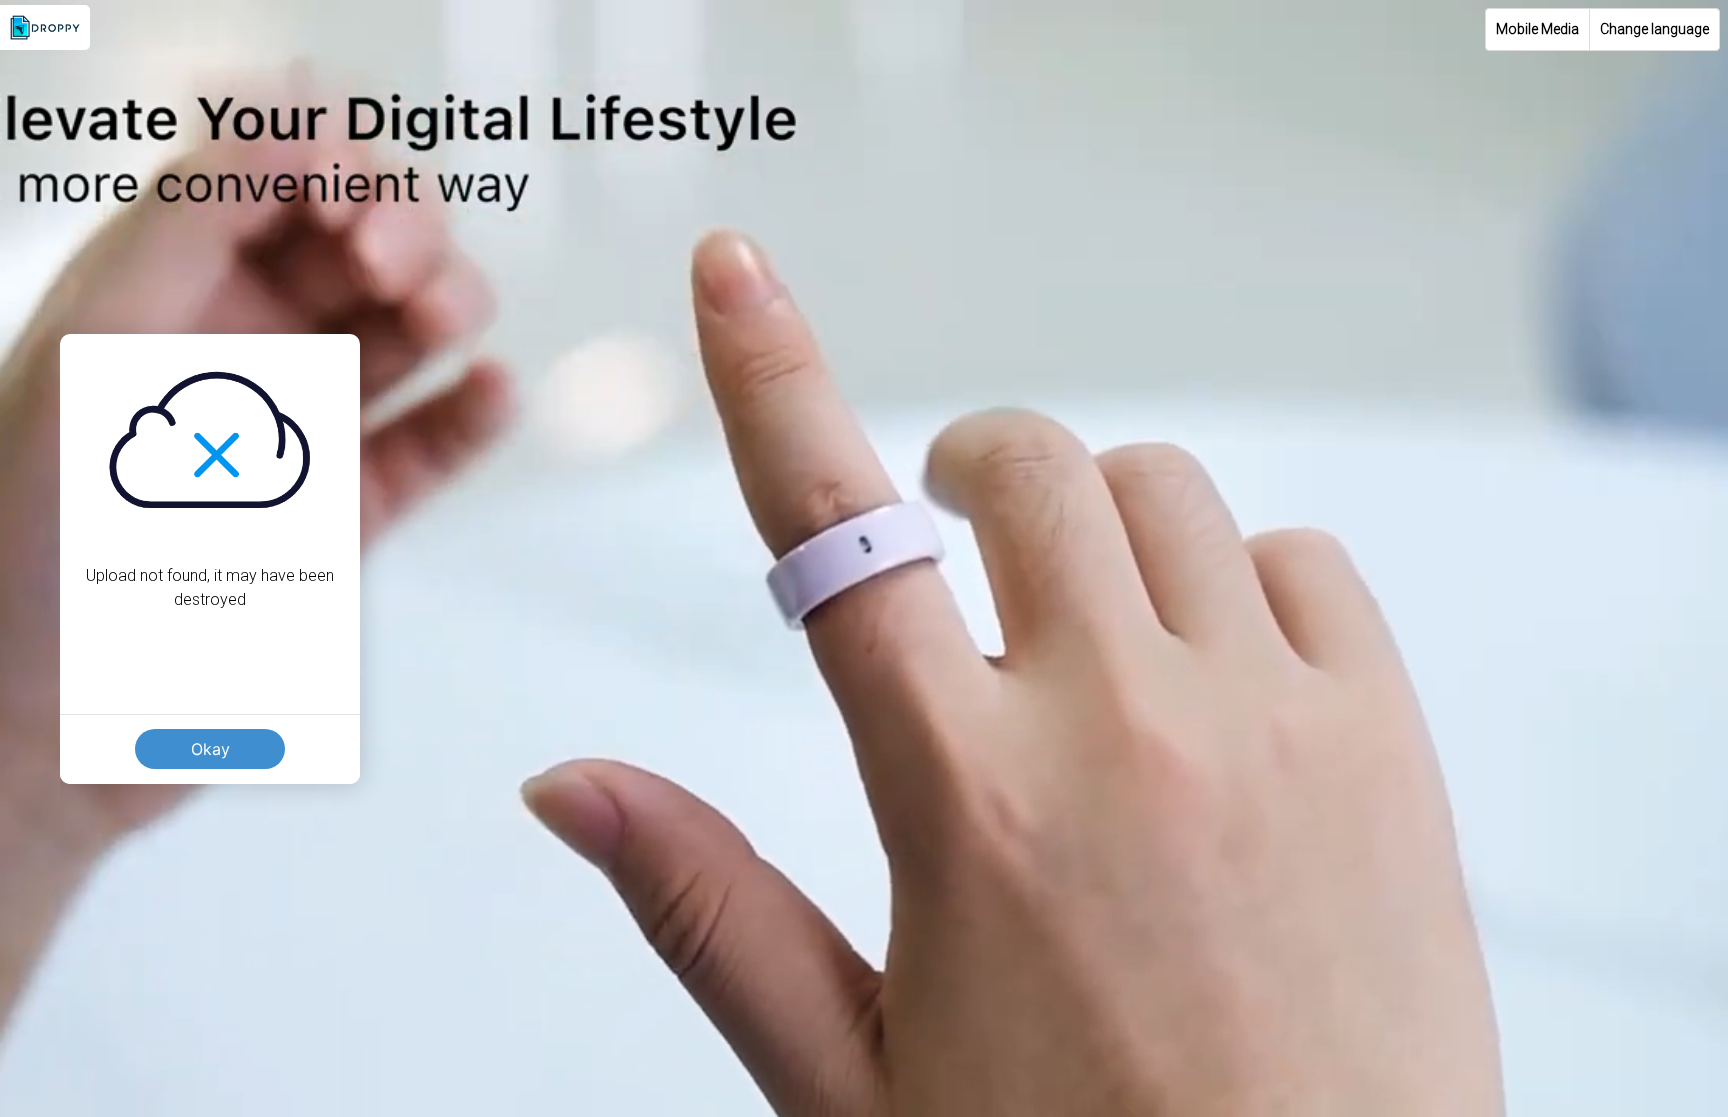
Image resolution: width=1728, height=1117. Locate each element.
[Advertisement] (864, 977)
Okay (210, 749)
